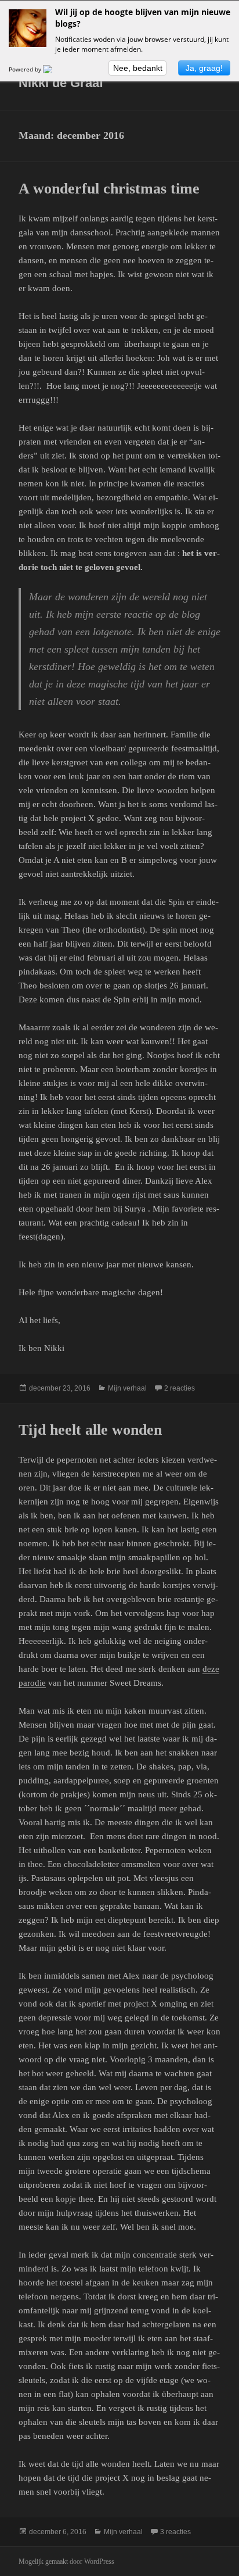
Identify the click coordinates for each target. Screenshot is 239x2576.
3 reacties (175, 2532)
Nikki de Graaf (61, 83)
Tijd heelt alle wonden (90, 1430)
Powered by (26, 69)
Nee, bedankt (138, 68)
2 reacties (180, 1388)
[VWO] (55, 69)
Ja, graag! (204, 68)
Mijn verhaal (127, 1388)
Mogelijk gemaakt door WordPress (66, 2561)
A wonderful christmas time (109, 189)
